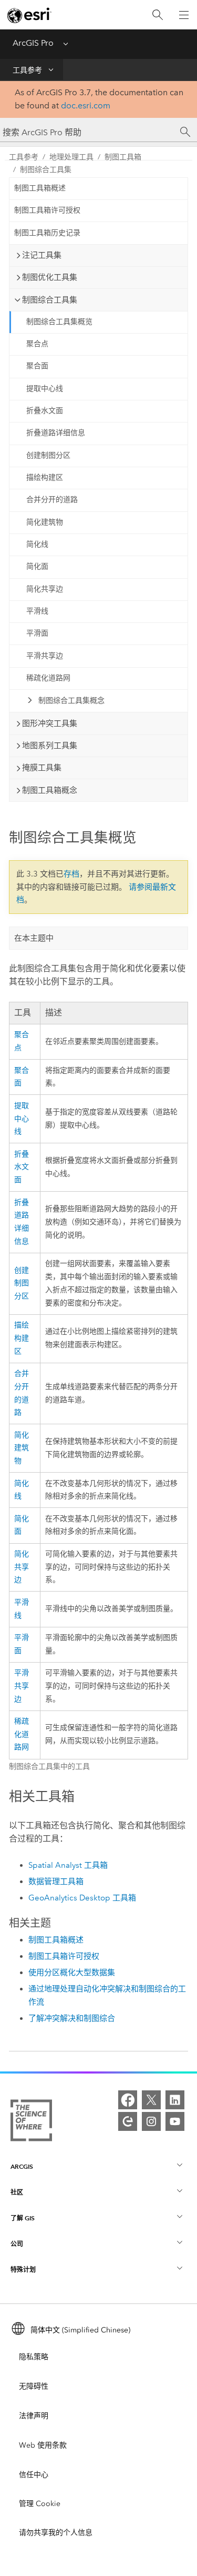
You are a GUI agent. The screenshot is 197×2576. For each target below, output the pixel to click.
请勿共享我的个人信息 (56, 2533)
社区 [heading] (17, 2192)
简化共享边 (45, 589)
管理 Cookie (40, 2504)
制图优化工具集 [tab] (50, 277)
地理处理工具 (71, 157)
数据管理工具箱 (56, 1881)
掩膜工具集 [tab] (42, 768)
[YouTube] (175, 2121)
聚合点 (37, 344)
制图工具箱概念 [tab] (50, 790)
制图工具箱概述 (40, 188)
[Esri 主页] (29, 15)
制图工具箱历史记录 (47, 233)
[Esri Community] (128, 2121)
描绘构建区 (45, 477)
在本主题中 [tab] (34, 938)
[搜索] (158, 15)
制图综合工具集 (46, 170)
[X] (151, 2100)
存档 (71, 874)
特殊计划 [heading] (23, 2270)
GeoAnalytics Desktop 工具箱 (82, 1898)
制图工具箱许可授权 (47, 210)
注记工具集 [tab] (42, 255)
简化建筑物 (45, 522)
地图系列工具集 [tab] (50, 746)
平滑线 (37, 611)
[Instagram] (151, 2121)
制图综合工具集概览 (59, 322)
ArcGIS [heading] (22, 2166)
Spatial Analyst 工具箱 (68, 1865)
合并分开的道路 (52, 500)
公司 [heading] (17, 2244)
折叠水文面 (45, 411)
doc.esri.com (86, 105)
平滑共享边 (45, 656)
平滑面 (37, 633)
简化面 (37, 566)
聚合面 (37, 366)
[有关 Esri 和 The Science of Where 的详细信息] (31, 2122)
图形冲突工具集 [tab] (50, 723)
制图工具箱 (123, 157)
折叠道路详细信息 (56, 433)
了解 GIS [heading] (23, 2218)
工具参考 (27, 70)
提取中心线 (45, 389)
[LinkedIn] (175, 2100)
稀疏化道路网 (48, 678)
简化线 (37, 544)
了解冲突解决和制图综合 (72, 2018)
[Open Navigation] (184, 15)
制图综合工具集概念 (71, 701)
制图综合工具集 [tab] (50, 300)
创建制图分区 (48, 455)
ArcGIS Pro (33, 43)
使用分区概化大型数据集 (72, 1973)
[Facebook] (128, 2100)
